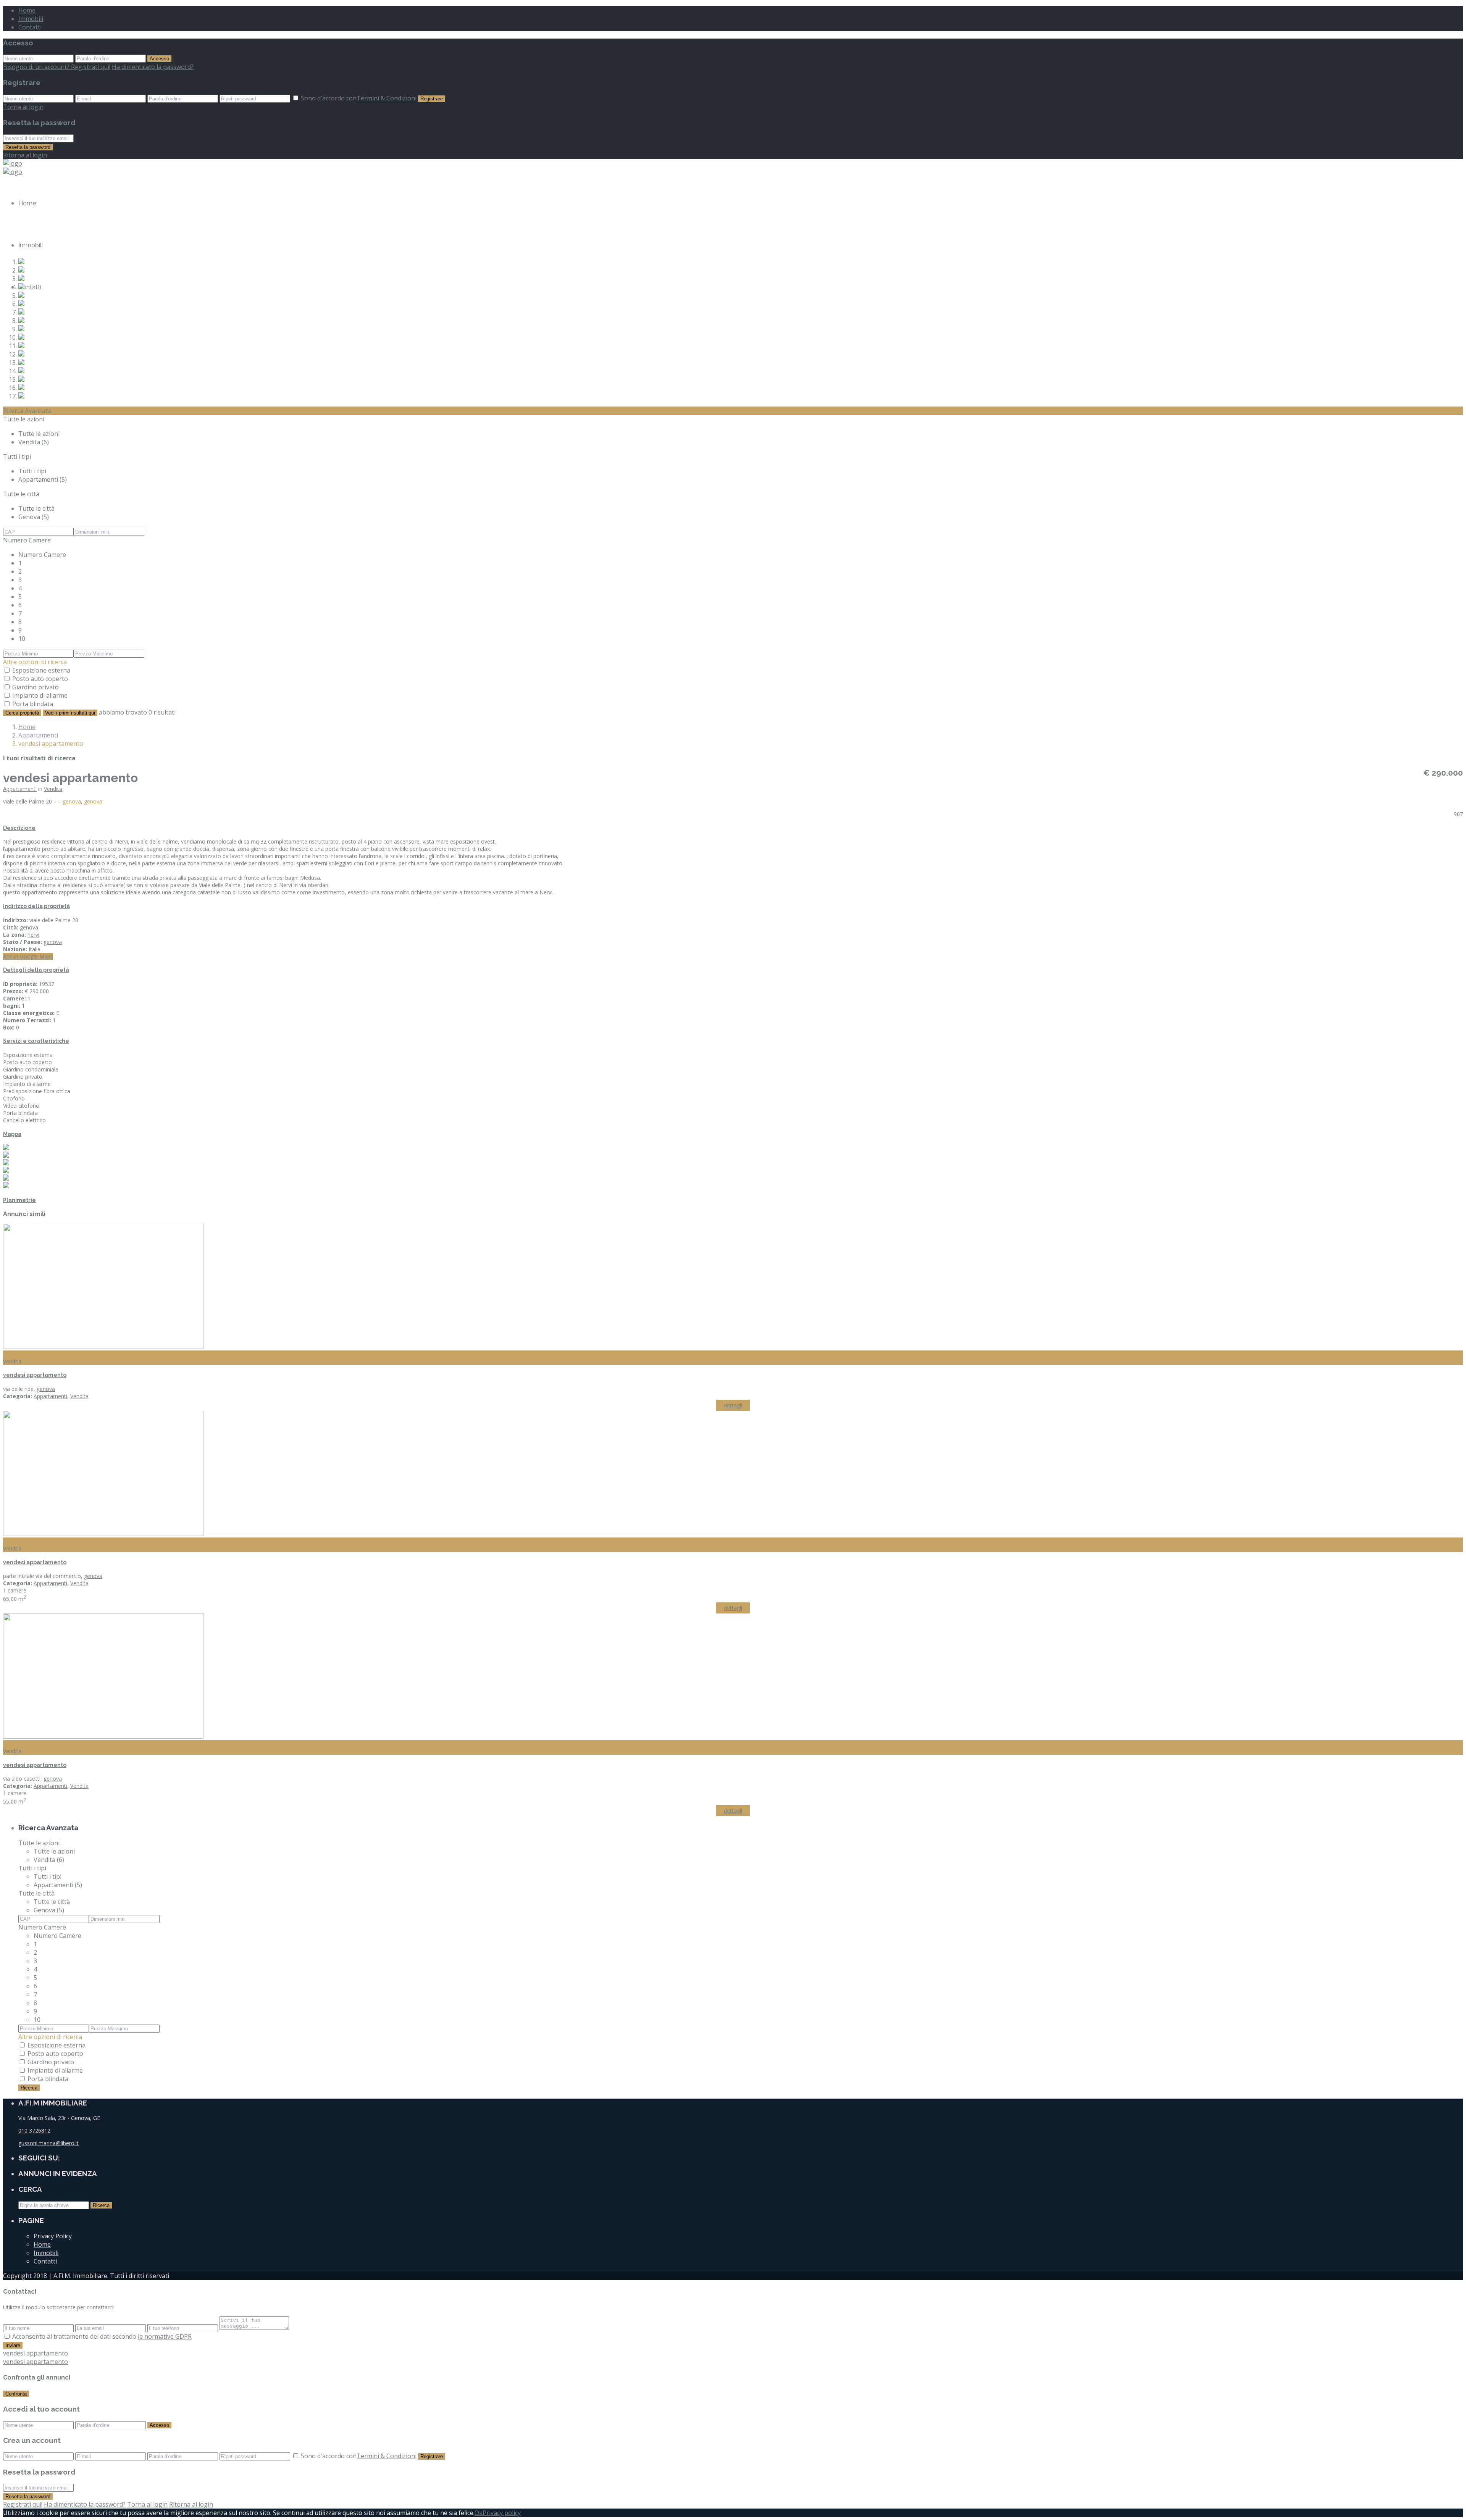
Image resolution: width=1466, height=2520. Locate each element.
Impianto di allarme (40, 695)
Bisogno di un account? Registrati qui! (57, 67)
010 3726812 (34, 2130)
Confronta (16, 2394)
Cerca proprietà (22, 713)
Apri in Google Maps (28, 956)
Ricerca (29, 2088)
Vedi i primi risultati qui (70, 713)
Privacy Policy (53, 2236)
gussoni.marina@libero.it (48, 2143)
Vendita (53, 789)
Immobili (31, 19)
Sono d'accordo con (359, 98)
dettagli (733, 1405)
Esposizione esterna (41, 670)
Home (27, 10)
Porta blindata (33, 704)
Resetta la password (28, 147)
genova (72, 801)
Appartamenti (38, 735)
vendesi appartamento (35, 1375)
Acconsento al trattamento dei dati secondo (102, 2336)
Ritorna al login (25, 155)
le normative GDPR (165, 2336)
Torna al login (23, 107)
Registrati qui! (23, 2504)
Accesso (159, 59)
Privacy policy (502, 2513)
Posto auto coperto (40, 679)
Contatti (30, 27)
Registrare (432, 99)
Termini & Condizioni (387, 98)
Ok (479, 2513)
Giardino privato (36, 687)
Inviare (13, 2345)
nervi (33, 935)
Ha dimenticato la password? (153, 67)
